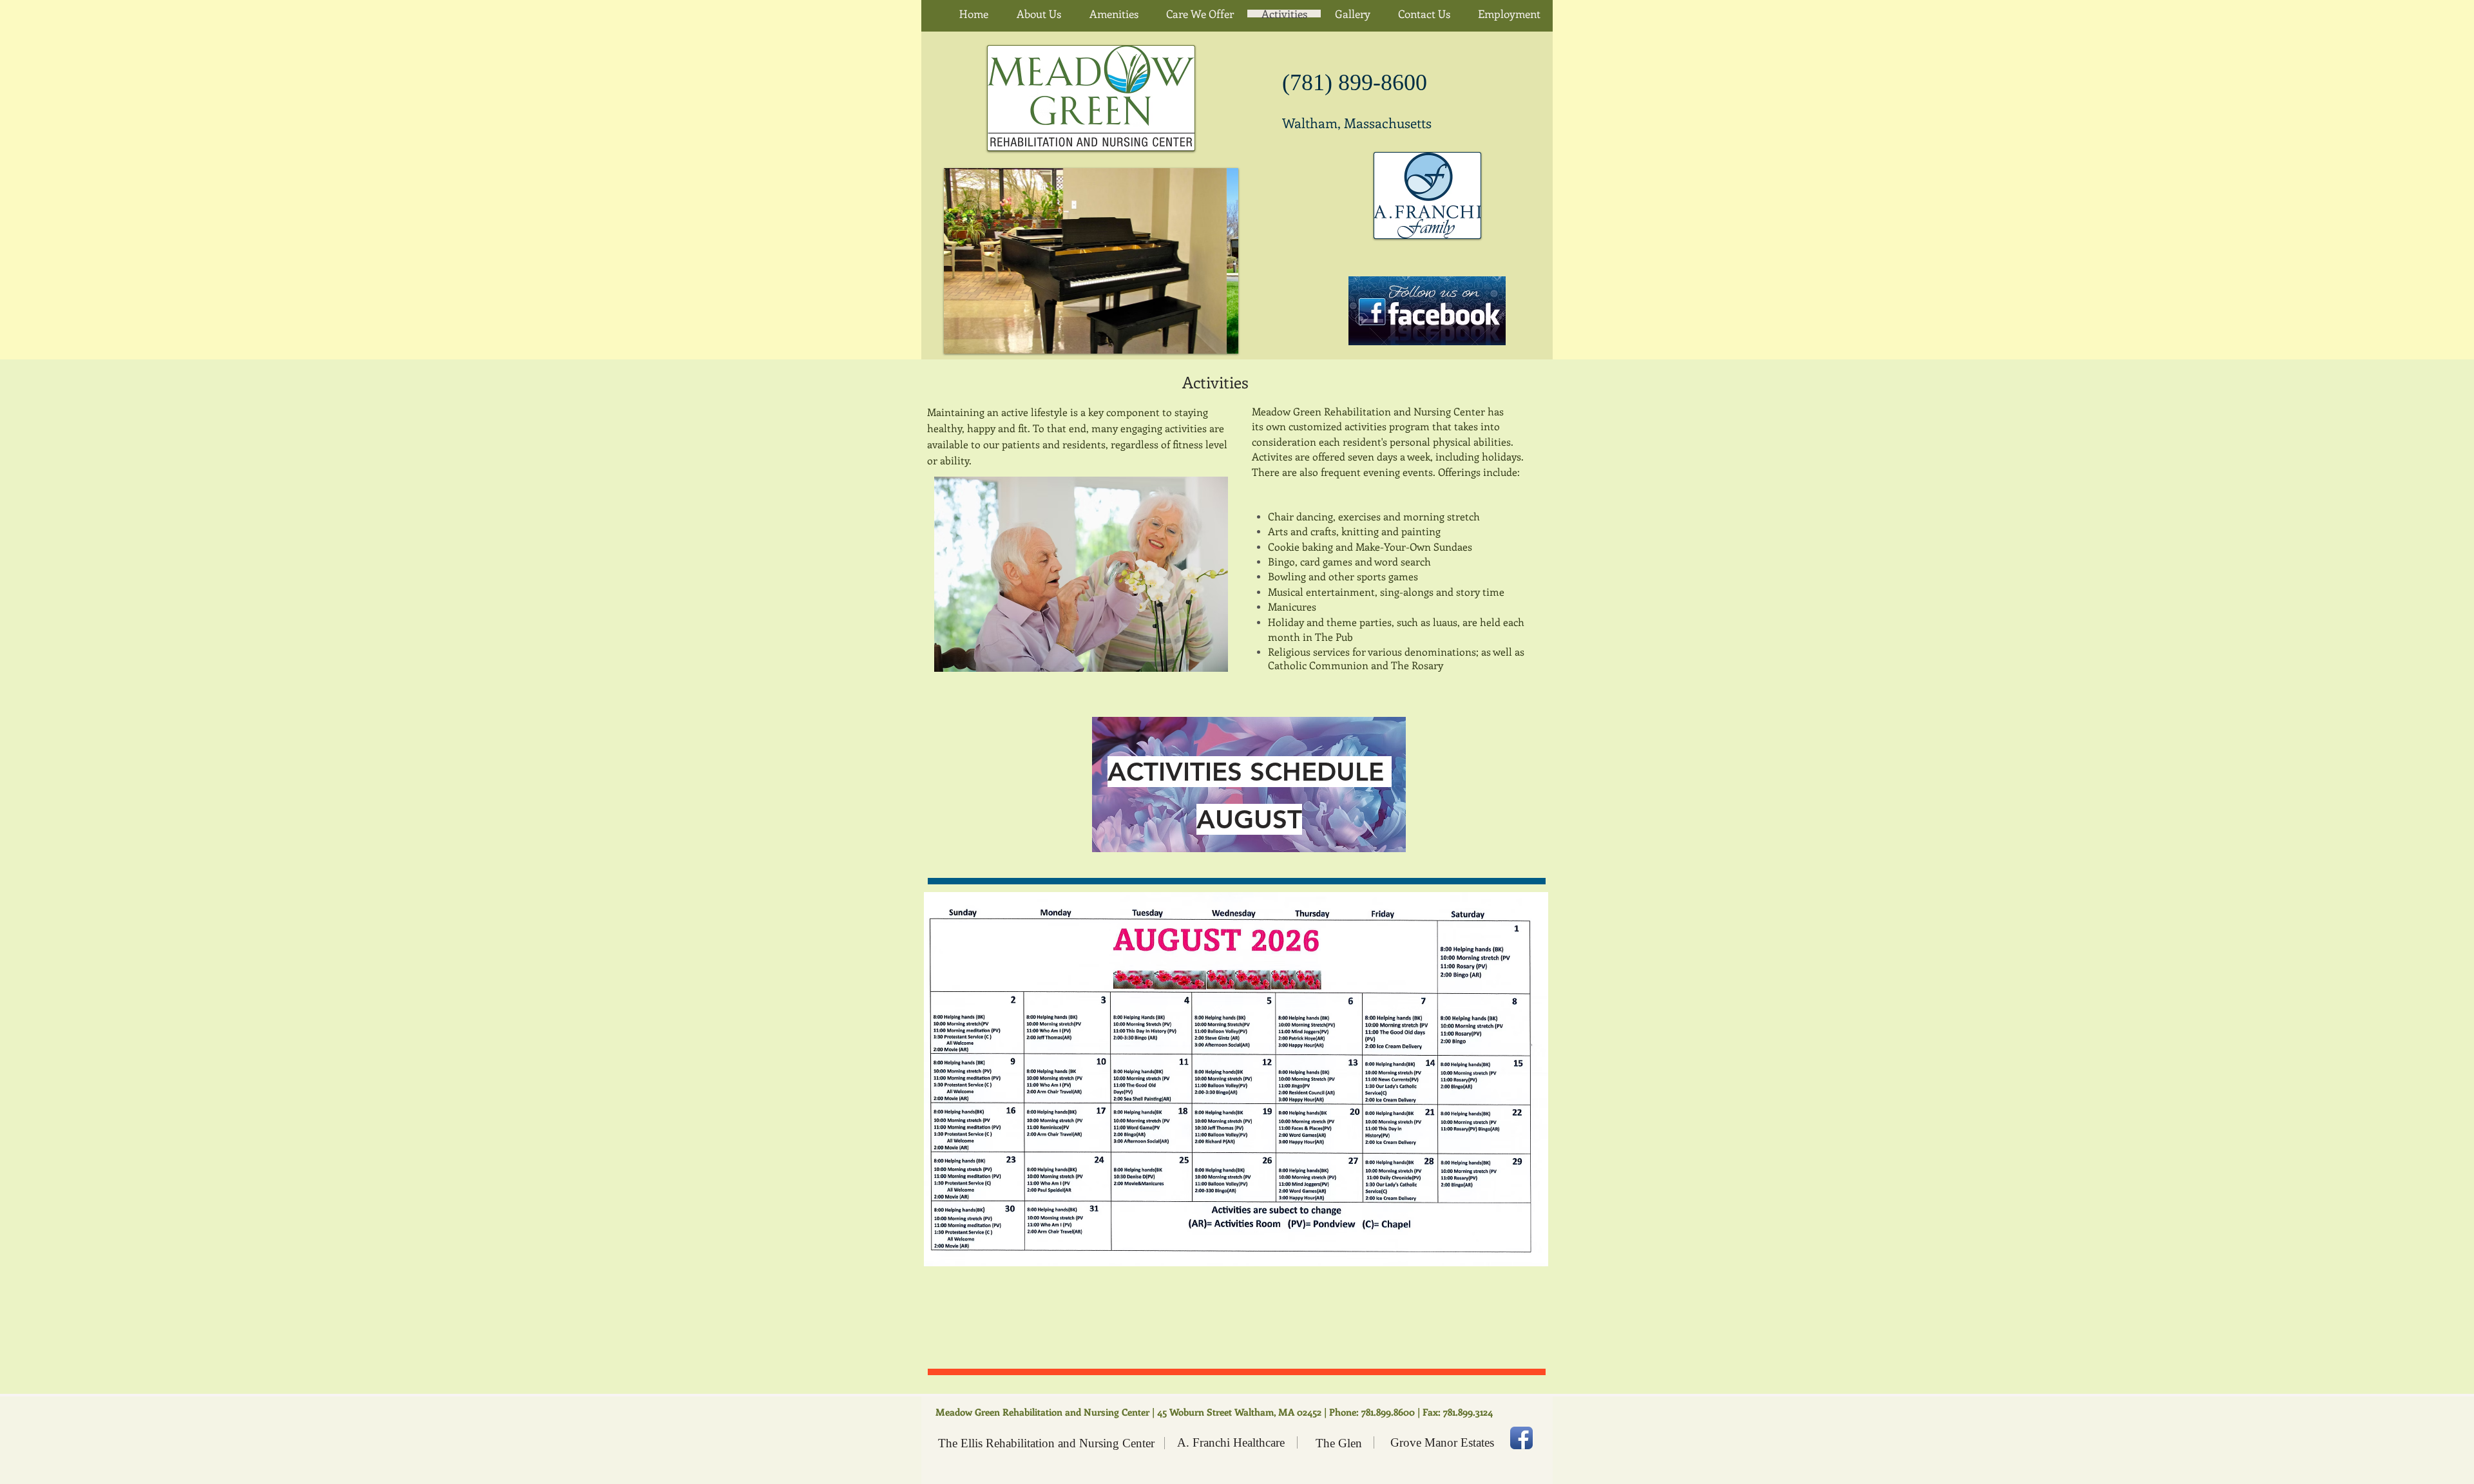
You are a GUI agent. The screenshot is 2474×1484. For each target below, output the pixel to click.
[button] (1091, 261)
